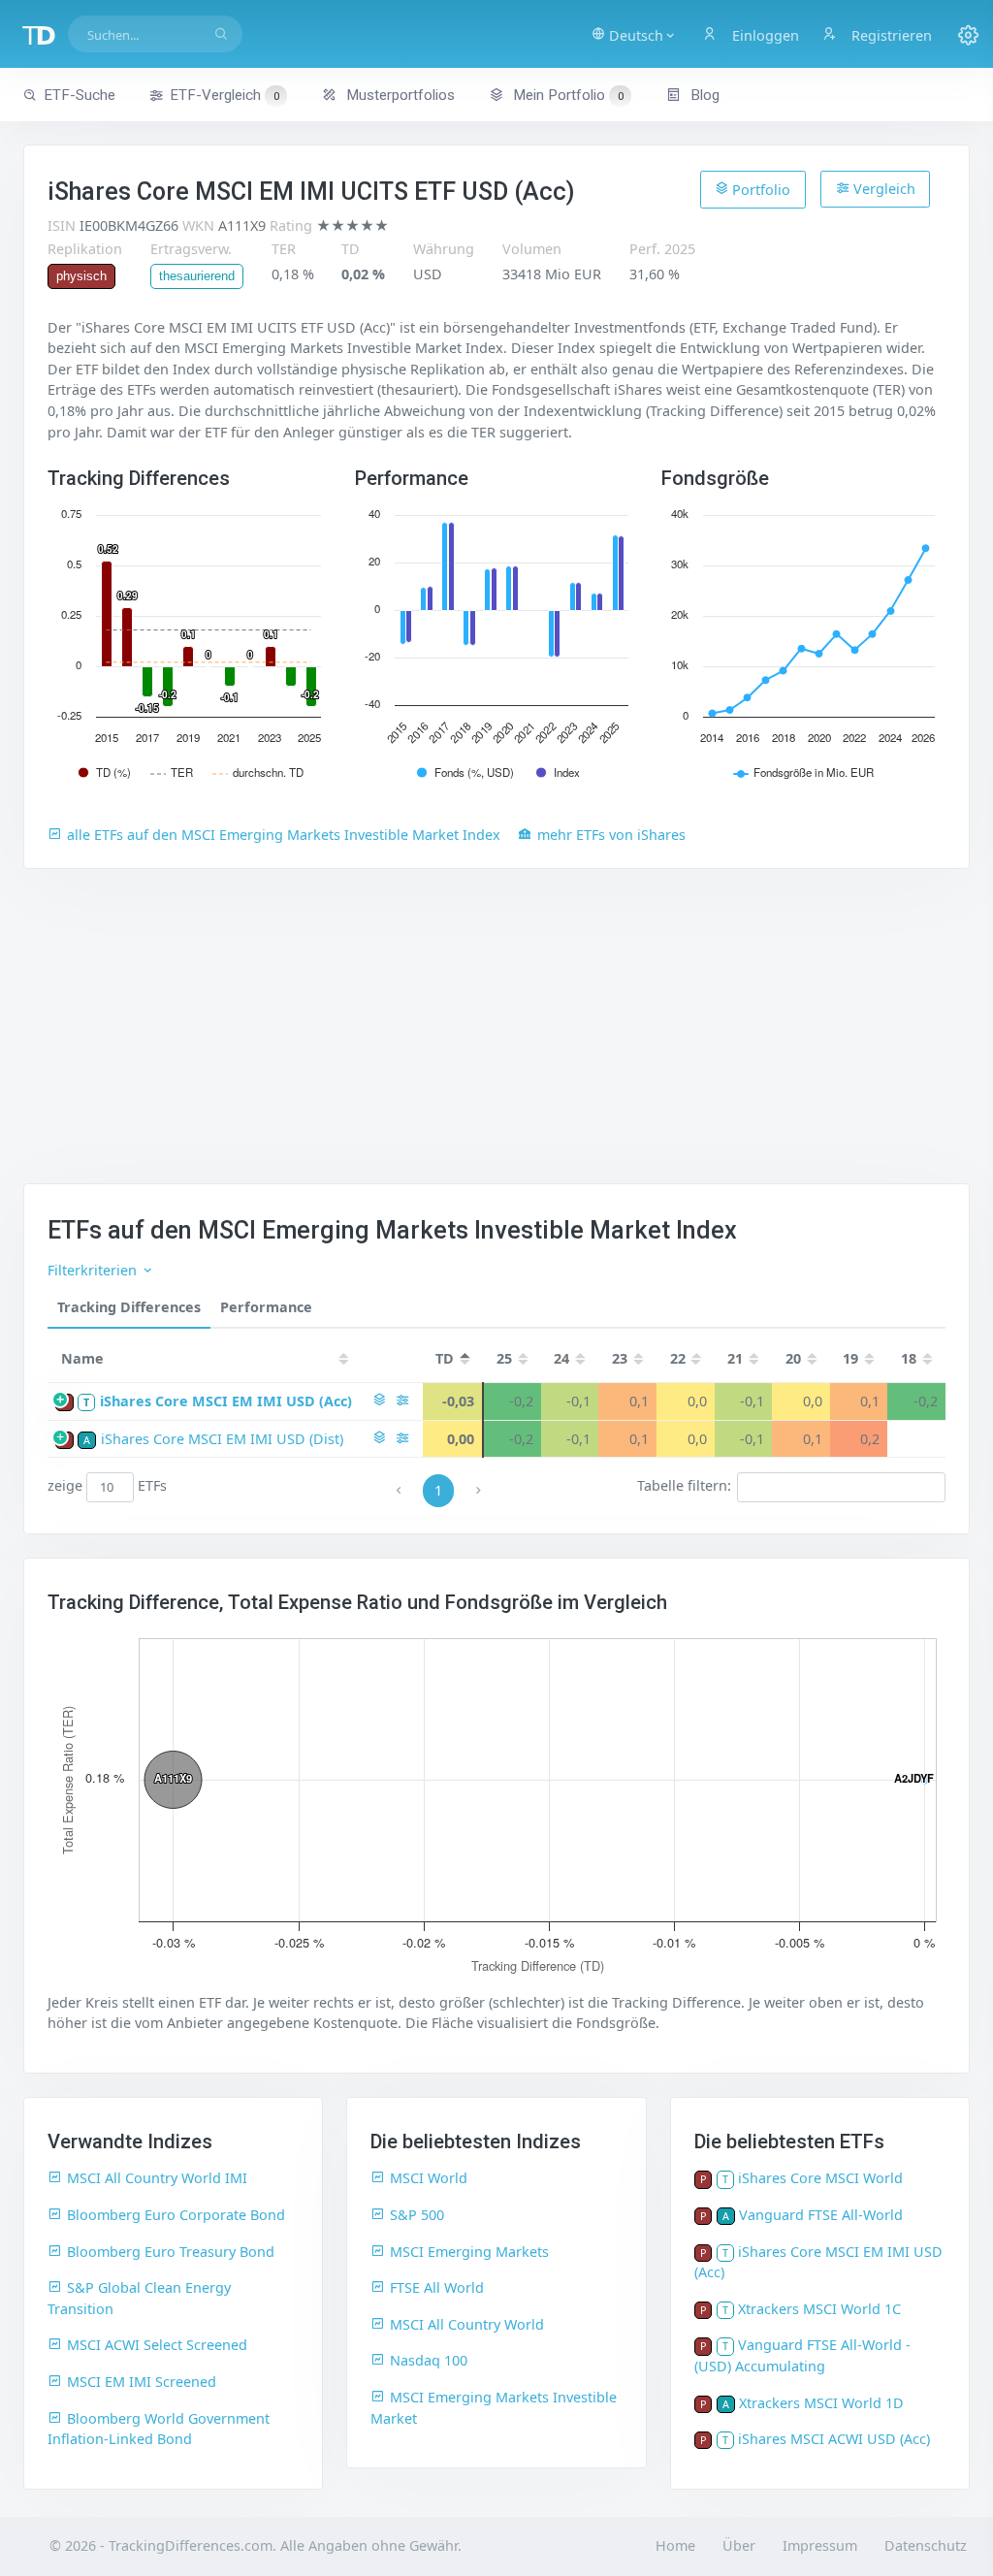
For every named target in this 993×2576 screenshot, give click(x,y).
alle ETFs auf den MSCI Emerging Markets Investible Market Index (284, 835)
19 (850, 1358)
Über (739, 2545)
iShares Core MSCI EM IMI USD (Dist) (222, 1439)
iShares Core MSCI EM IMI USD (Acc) (226, 1401)
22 (678, 1358)
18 (909, 1358)
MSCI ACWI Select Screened (157, 2345)
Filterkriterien (94, 1270)
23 (620, 1358)
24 (561, 1358)
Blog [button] (703, 95)
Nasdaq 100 (429, 2360)
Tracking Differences (129, 1307)
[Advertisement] (496, 1038)
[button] (634, 34)
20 (793, 1358)
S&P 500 (417, 2215)
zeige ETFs (107, 1486)
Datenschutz (926, 2545)
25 (504, 1358)
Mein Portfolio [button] (566, 95)
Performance (266, 1307)
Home (675, 2545)
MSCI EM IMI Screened (142, 2382)
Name (82, 1358)
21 (735, 1358)
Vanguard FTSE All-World (821, 2215)
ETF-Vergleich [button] (224, 95)
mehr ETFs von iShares (611, 835)
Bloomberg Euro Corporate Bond (176, 2215)
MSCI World (429, 2178)
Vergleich (882, 189)
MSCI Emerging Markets (469, 2252)
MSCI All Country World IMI (157, 2178)
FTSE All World (437, 2287)
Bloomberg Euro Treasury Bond (171, 2252)
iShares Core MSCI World (820, 2178)
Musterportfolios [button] (399, 95)
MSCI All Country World (467, 2324)
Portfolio (759, 190)
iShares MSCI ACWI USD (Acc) (834, 2439)
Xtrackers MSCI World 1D (821, 2403)
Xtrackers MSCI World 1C (819, 2309)
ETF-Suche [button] (80, 95)
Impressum (820, 2545)
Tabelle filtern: (684, 1486)
